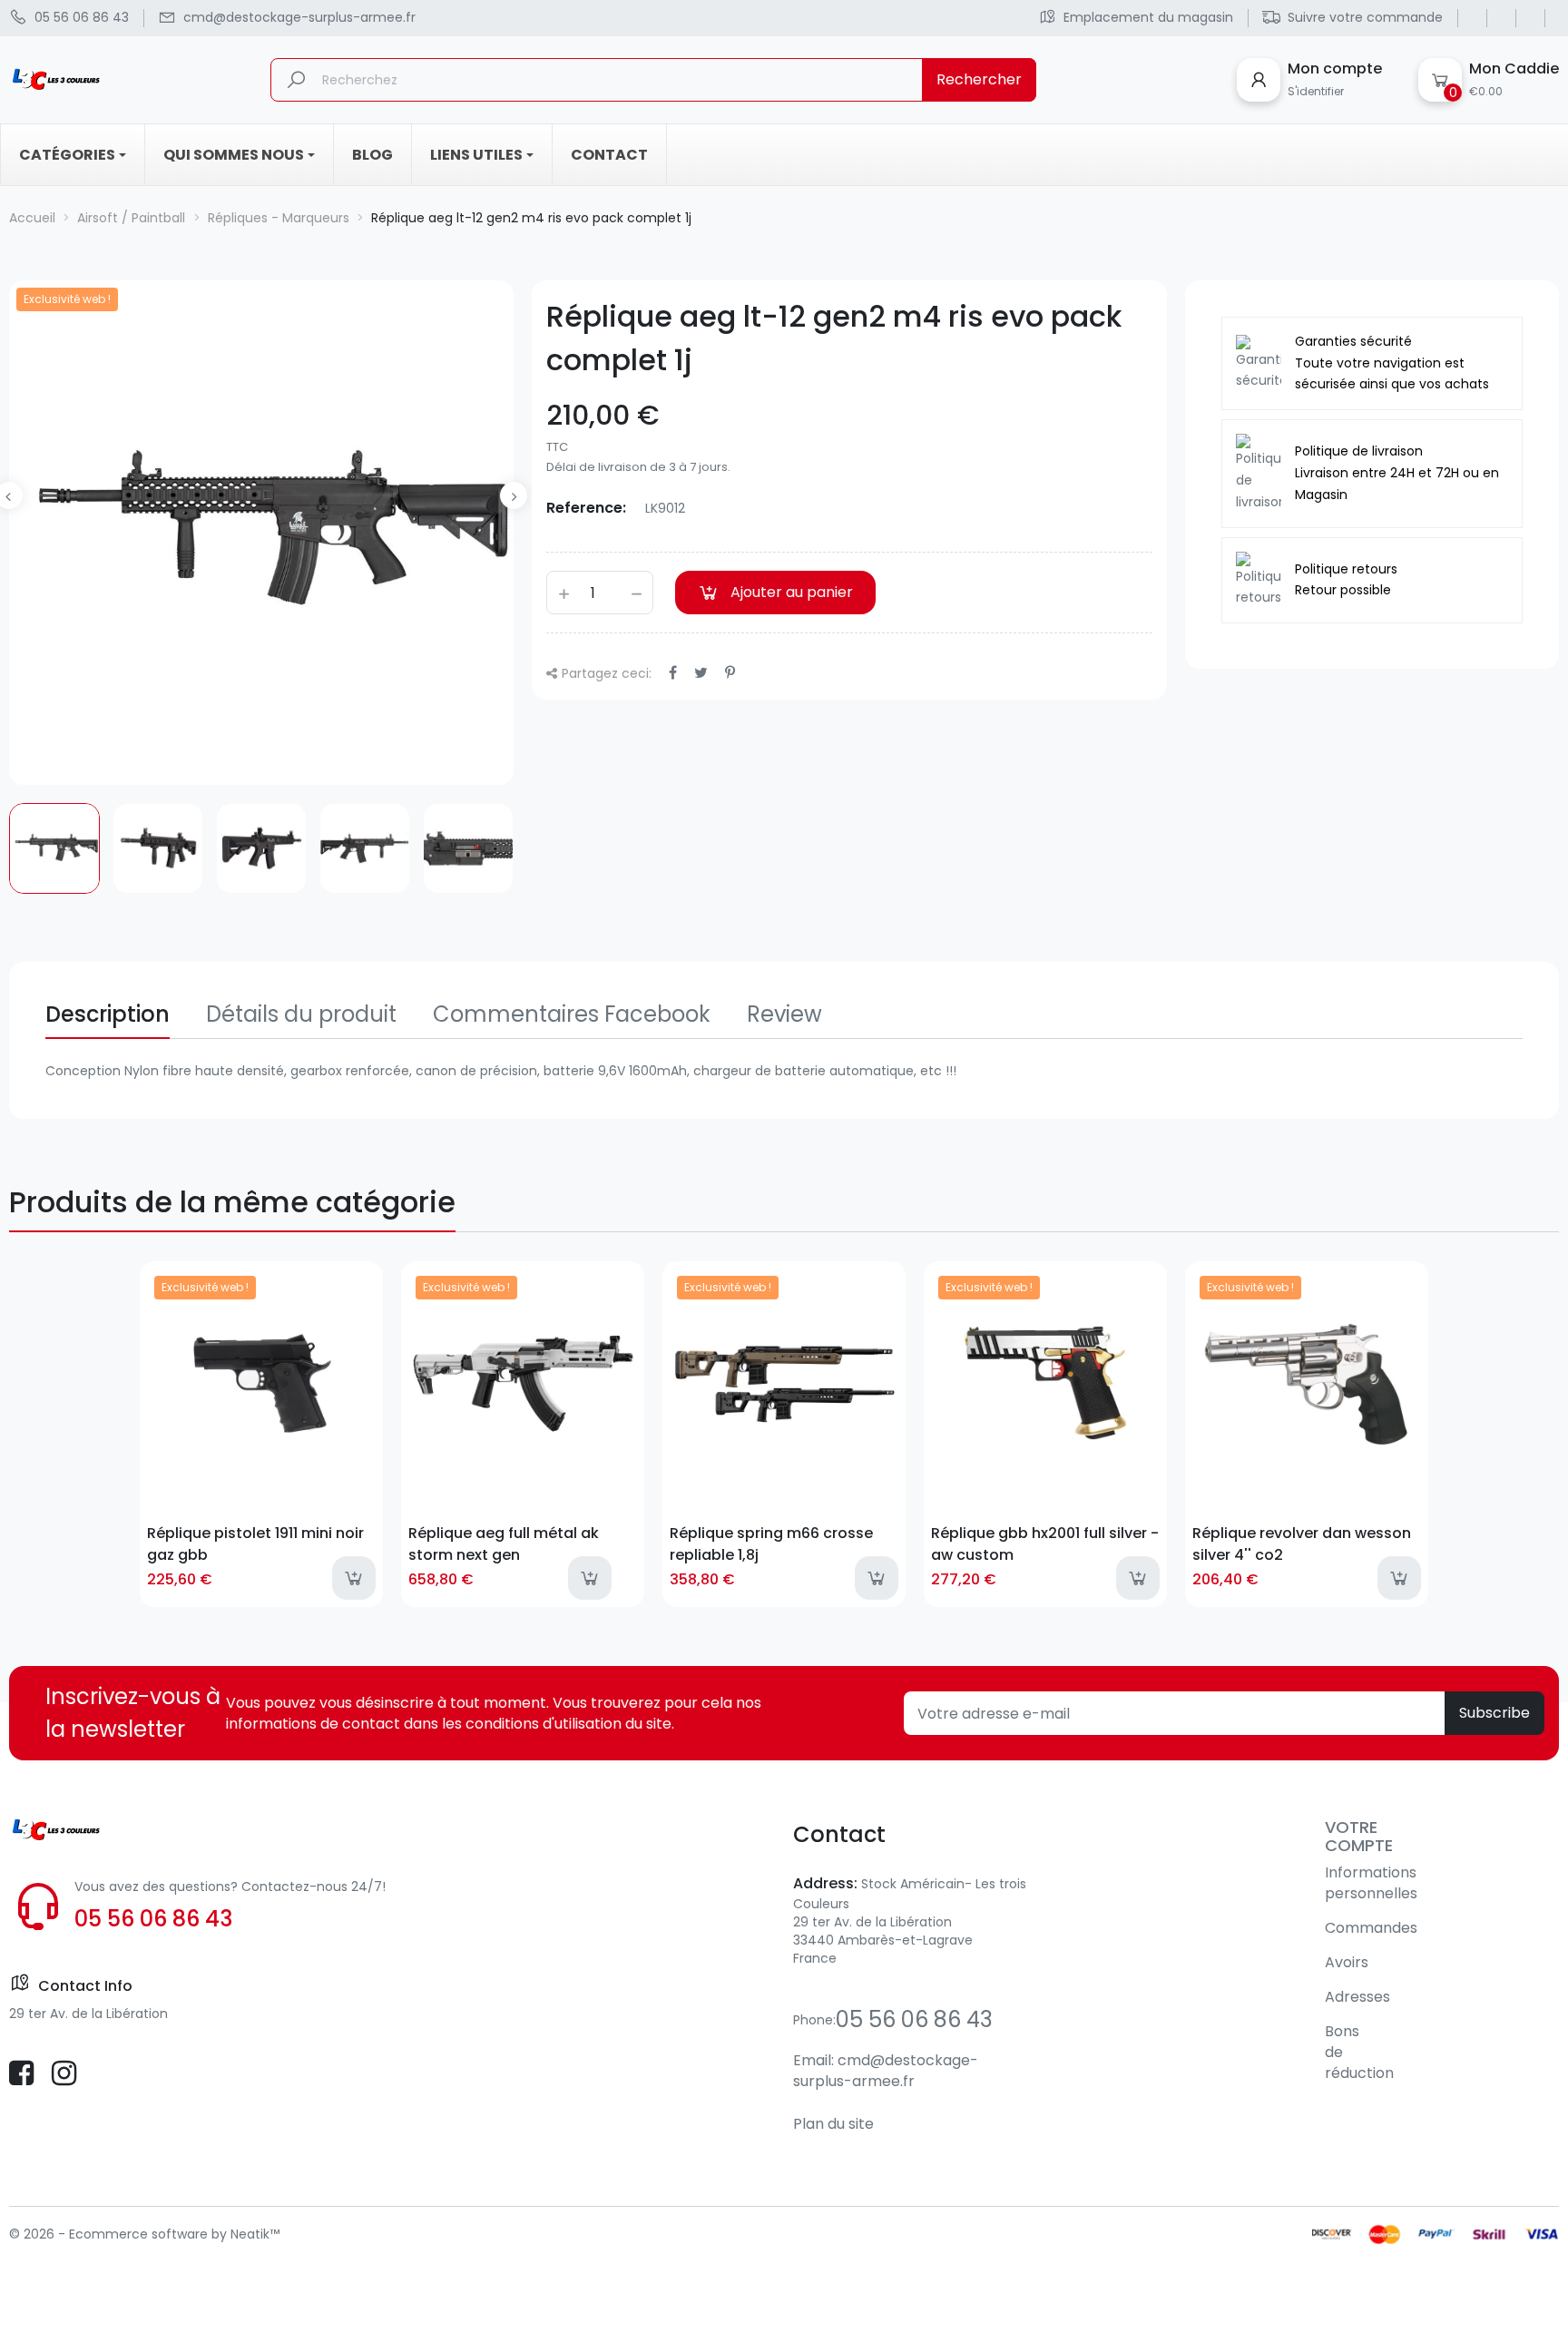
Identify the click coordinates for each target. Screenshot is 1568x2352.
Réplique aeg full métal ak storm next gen (504, 1543)
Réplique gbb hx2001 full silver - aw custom (1045, 1543)
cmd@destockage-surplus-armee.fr (886, 2071)
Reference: (586, 508)
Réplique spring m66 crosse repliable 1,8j (771, 1543)
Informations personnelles (1371, 1883)
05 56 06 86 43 (153, 1919)
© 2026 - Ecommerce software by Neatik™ (144, 2234)
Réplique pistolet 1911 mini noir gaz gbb (255, 1543)
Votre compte (1359, 1836)
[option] (54, 848)
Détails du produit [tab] (301, 1014)
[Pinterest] (730, 673)
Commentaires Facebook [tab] (572, 1014)
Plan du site (833, 2124)
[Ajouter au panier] (354, 1578)
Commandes (1371, 1928)
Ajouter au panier (792, 592)
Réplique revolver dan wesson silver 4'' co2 (1302, 1543)
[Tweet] (701, 673)
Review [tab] (784, 1014)
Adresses (1357, 1997)
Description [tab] (108, 1014)
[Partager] (673, 673)
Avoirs (1347, 1962)
